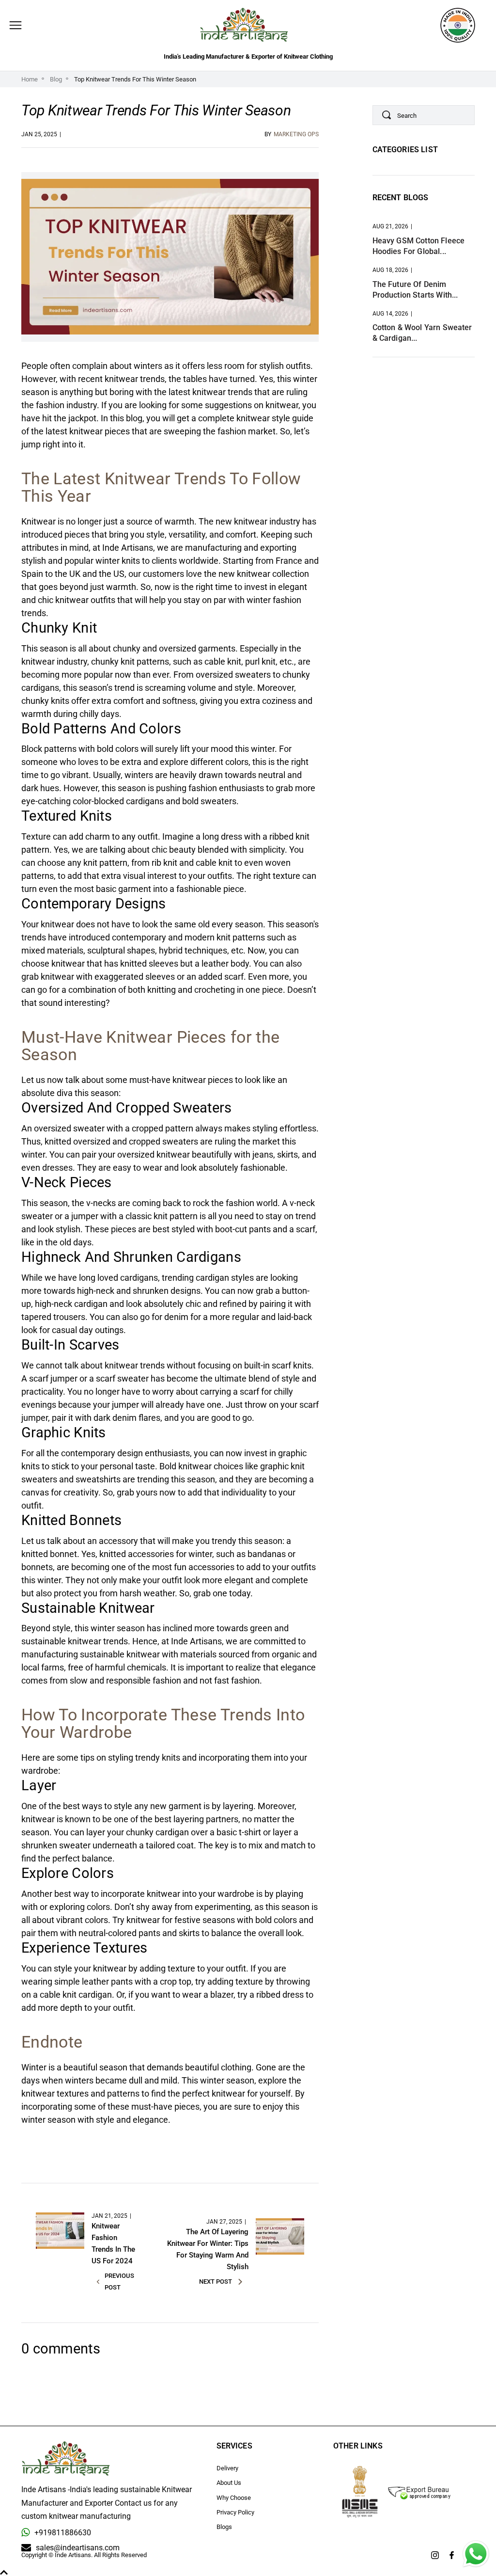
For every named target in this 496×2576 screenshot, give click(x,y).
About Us (229, 2483)
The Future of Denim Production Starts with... (415, 290)
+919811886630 (63, 2533)
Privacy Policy (235, 2512)
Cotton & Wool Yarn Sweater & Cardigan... (422, 333)
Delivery (227, 2468)
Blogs (224, 2527)
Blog (56, 79)
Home (30, 79)
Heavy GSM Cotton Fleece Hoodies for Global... (419, 246)
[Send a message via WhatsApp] (476, 2554)
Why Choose (234, 2498)
